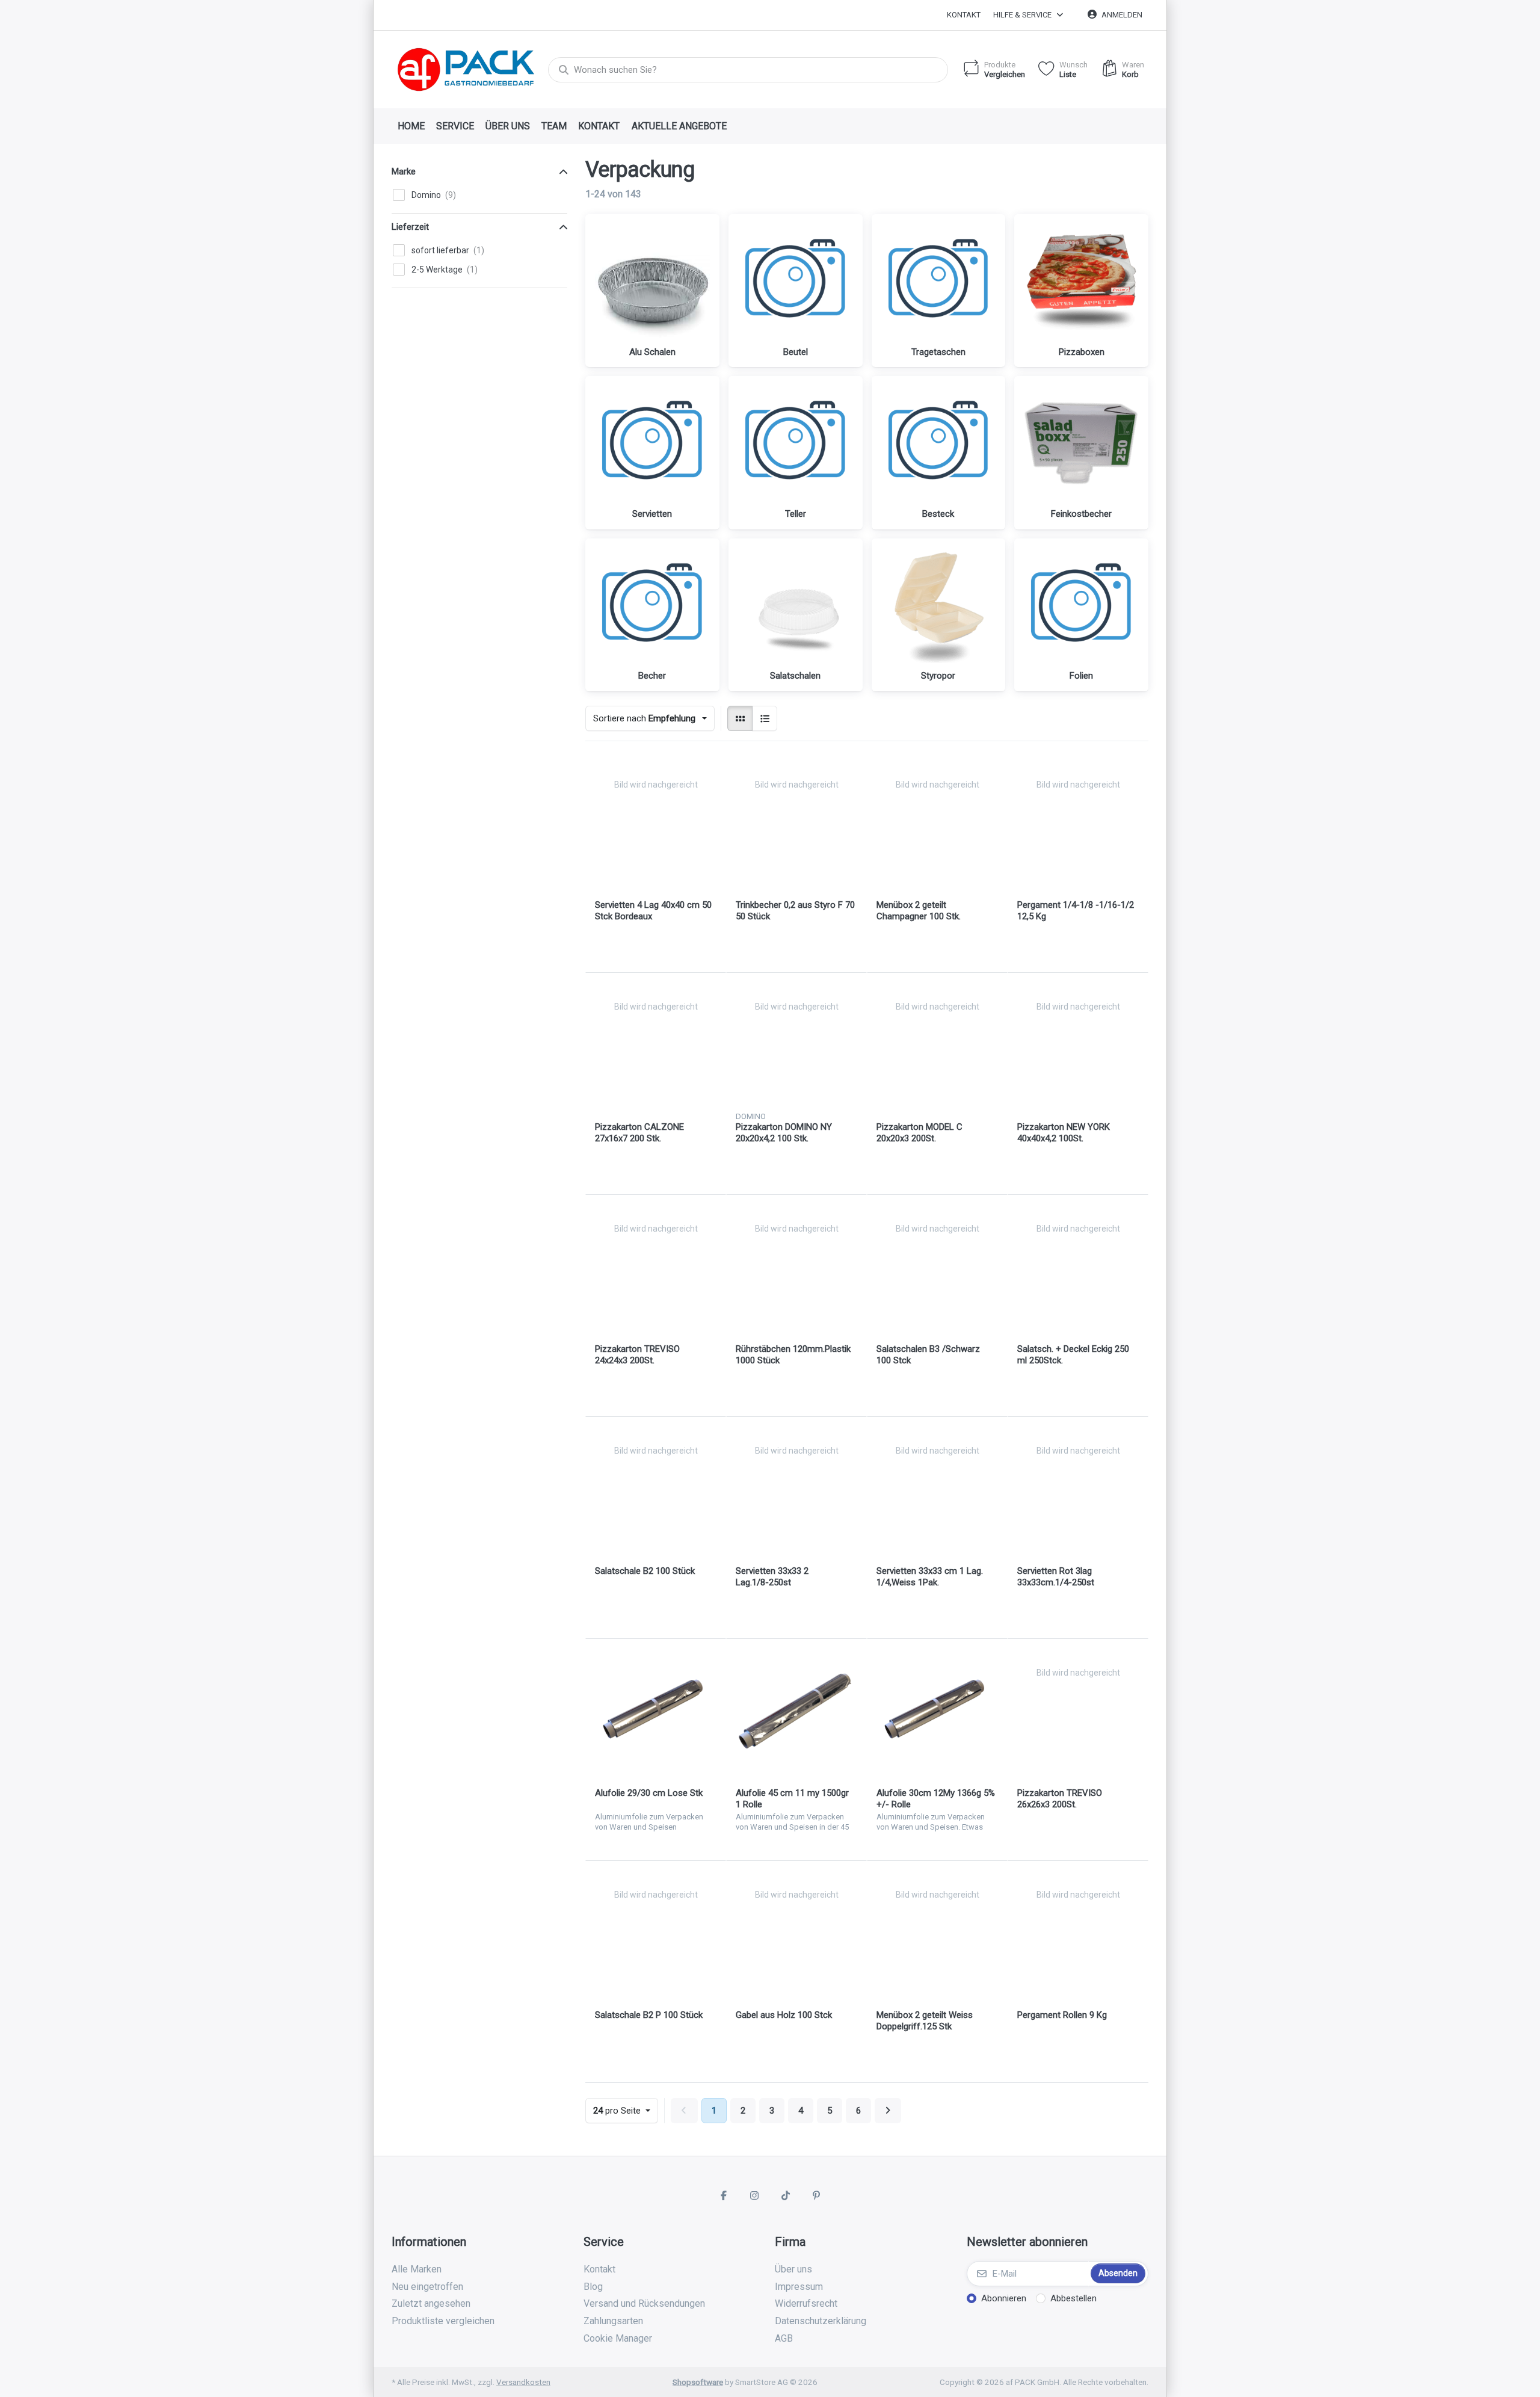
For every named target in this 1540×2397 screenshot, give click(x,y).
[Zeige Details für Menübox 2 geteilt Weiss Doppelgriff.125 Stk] (937, 1931)
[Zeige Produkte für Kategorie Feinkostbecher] (1081, 443)
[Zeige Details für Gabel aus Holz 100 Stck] (796, 1931)
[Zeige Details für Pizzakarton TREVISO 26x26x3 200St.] (1078, 1709)
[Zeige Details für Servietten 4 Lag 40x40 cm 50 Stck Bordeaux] (656, 821)
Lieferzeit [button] (410, 227)
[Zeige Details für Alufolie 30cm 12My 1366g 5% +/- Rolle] (937, 1709)
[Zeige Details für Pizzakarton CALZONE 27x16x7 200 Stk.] (656, 1043)
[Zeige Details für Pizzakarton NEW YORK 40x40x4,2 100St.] (1078, 1043)
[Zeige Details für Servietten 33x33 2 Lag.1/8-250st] (796, 1487)
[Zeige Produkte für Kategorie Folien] (1081, 606)
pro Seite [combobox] (625, 2110)
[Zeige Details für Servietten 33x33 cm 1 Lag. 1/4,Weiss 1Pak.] (937, 1487)
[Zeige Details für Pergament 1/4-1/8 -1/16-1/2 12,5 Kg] (1078, 821)
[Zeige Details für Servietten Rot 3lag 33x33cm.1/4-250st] (1078, 1487)
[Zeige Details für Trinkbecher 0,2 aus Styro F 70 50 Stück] (796, 821)
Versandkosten (523, 2382)
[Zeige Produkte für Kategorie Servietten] (652, 443)
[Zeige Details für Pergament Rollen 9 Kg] (1078, 1931)
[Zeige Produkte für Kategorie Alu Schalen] (652, 281)
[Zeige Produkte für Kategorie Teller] (796, 443)
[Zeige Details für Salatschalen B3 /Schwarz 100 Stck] (937, 1265)
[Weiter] (888, 2111)
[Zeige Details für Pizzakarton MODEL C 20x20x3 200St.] (937, 1043)
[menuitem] (411, 126)
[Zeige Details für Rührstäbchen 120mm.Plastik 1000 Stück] (796, 1265)
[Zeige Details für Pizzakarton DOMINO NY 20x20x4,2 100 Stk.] (796, 1043)
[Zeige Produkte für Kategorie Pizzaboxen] (1081, 281)
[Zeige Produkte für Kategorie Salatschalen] (796, 606)
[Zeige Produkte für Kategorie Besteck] (939, 443)
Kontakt (964, 15)
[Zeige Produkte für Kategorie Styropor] (939, 606)
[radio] (740, 718)
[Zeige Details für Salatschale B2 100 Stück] (656, 1487)
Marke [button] (404, 171)
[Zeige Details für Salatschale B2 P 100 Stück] (656, 1931)
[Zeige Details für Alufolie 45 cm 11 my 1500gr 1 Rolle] (796, 1709)
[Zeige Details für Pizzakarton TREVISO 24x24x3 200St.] (656, 1265)
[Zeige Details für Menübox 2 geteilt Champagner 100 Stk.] (937, 821)
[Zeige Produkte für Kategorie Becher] (652, 606)
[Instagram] (754, 2195)
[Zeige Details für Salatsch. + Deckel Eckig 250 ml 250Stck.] (1078, 1265)
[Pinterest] (817, 2195)
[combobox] (748, 70)
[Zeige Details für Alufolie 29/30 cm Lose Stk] (656, 1709)
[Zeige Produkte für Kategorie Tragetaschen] (939, 281)
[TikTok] (786, 2195)
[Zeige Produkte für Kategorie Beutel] (796, 281)
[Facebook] (724, 2195)
